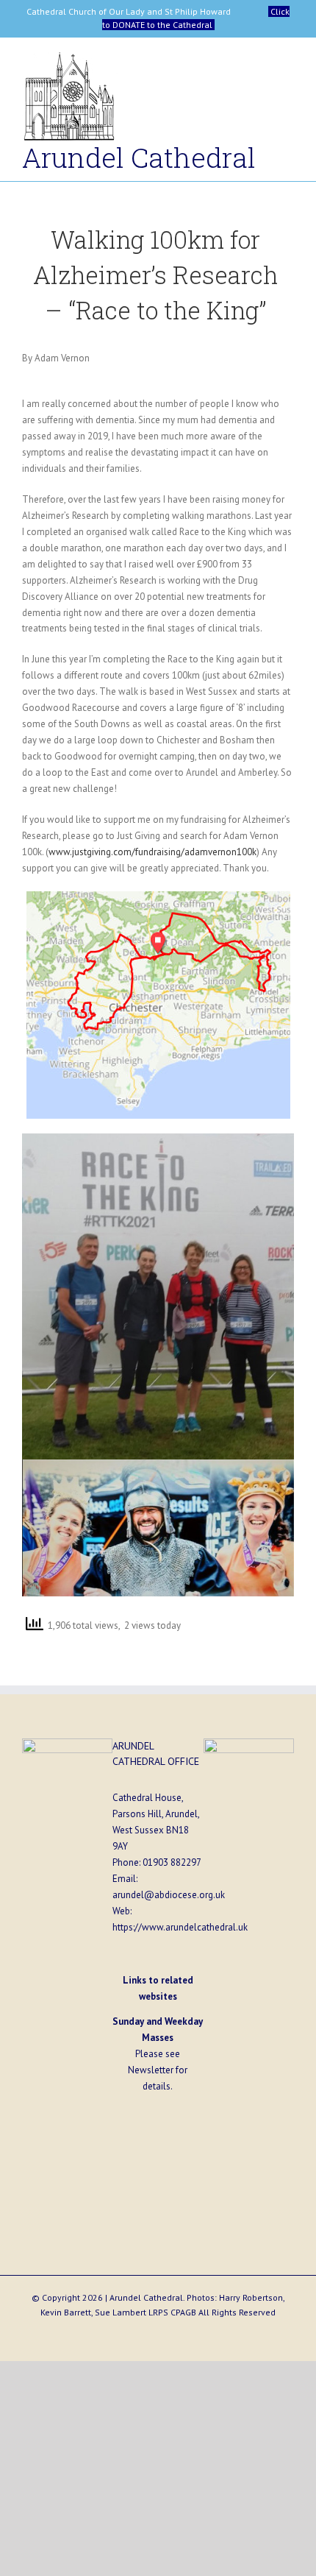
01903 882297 (172, 1862)
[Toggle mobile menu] (288, 64)
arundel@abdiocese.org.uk (169, 1895)
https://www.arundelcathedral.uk (180, 1927)
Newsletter (151, 2070)
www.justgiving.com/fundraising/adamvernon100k (152, 852)
